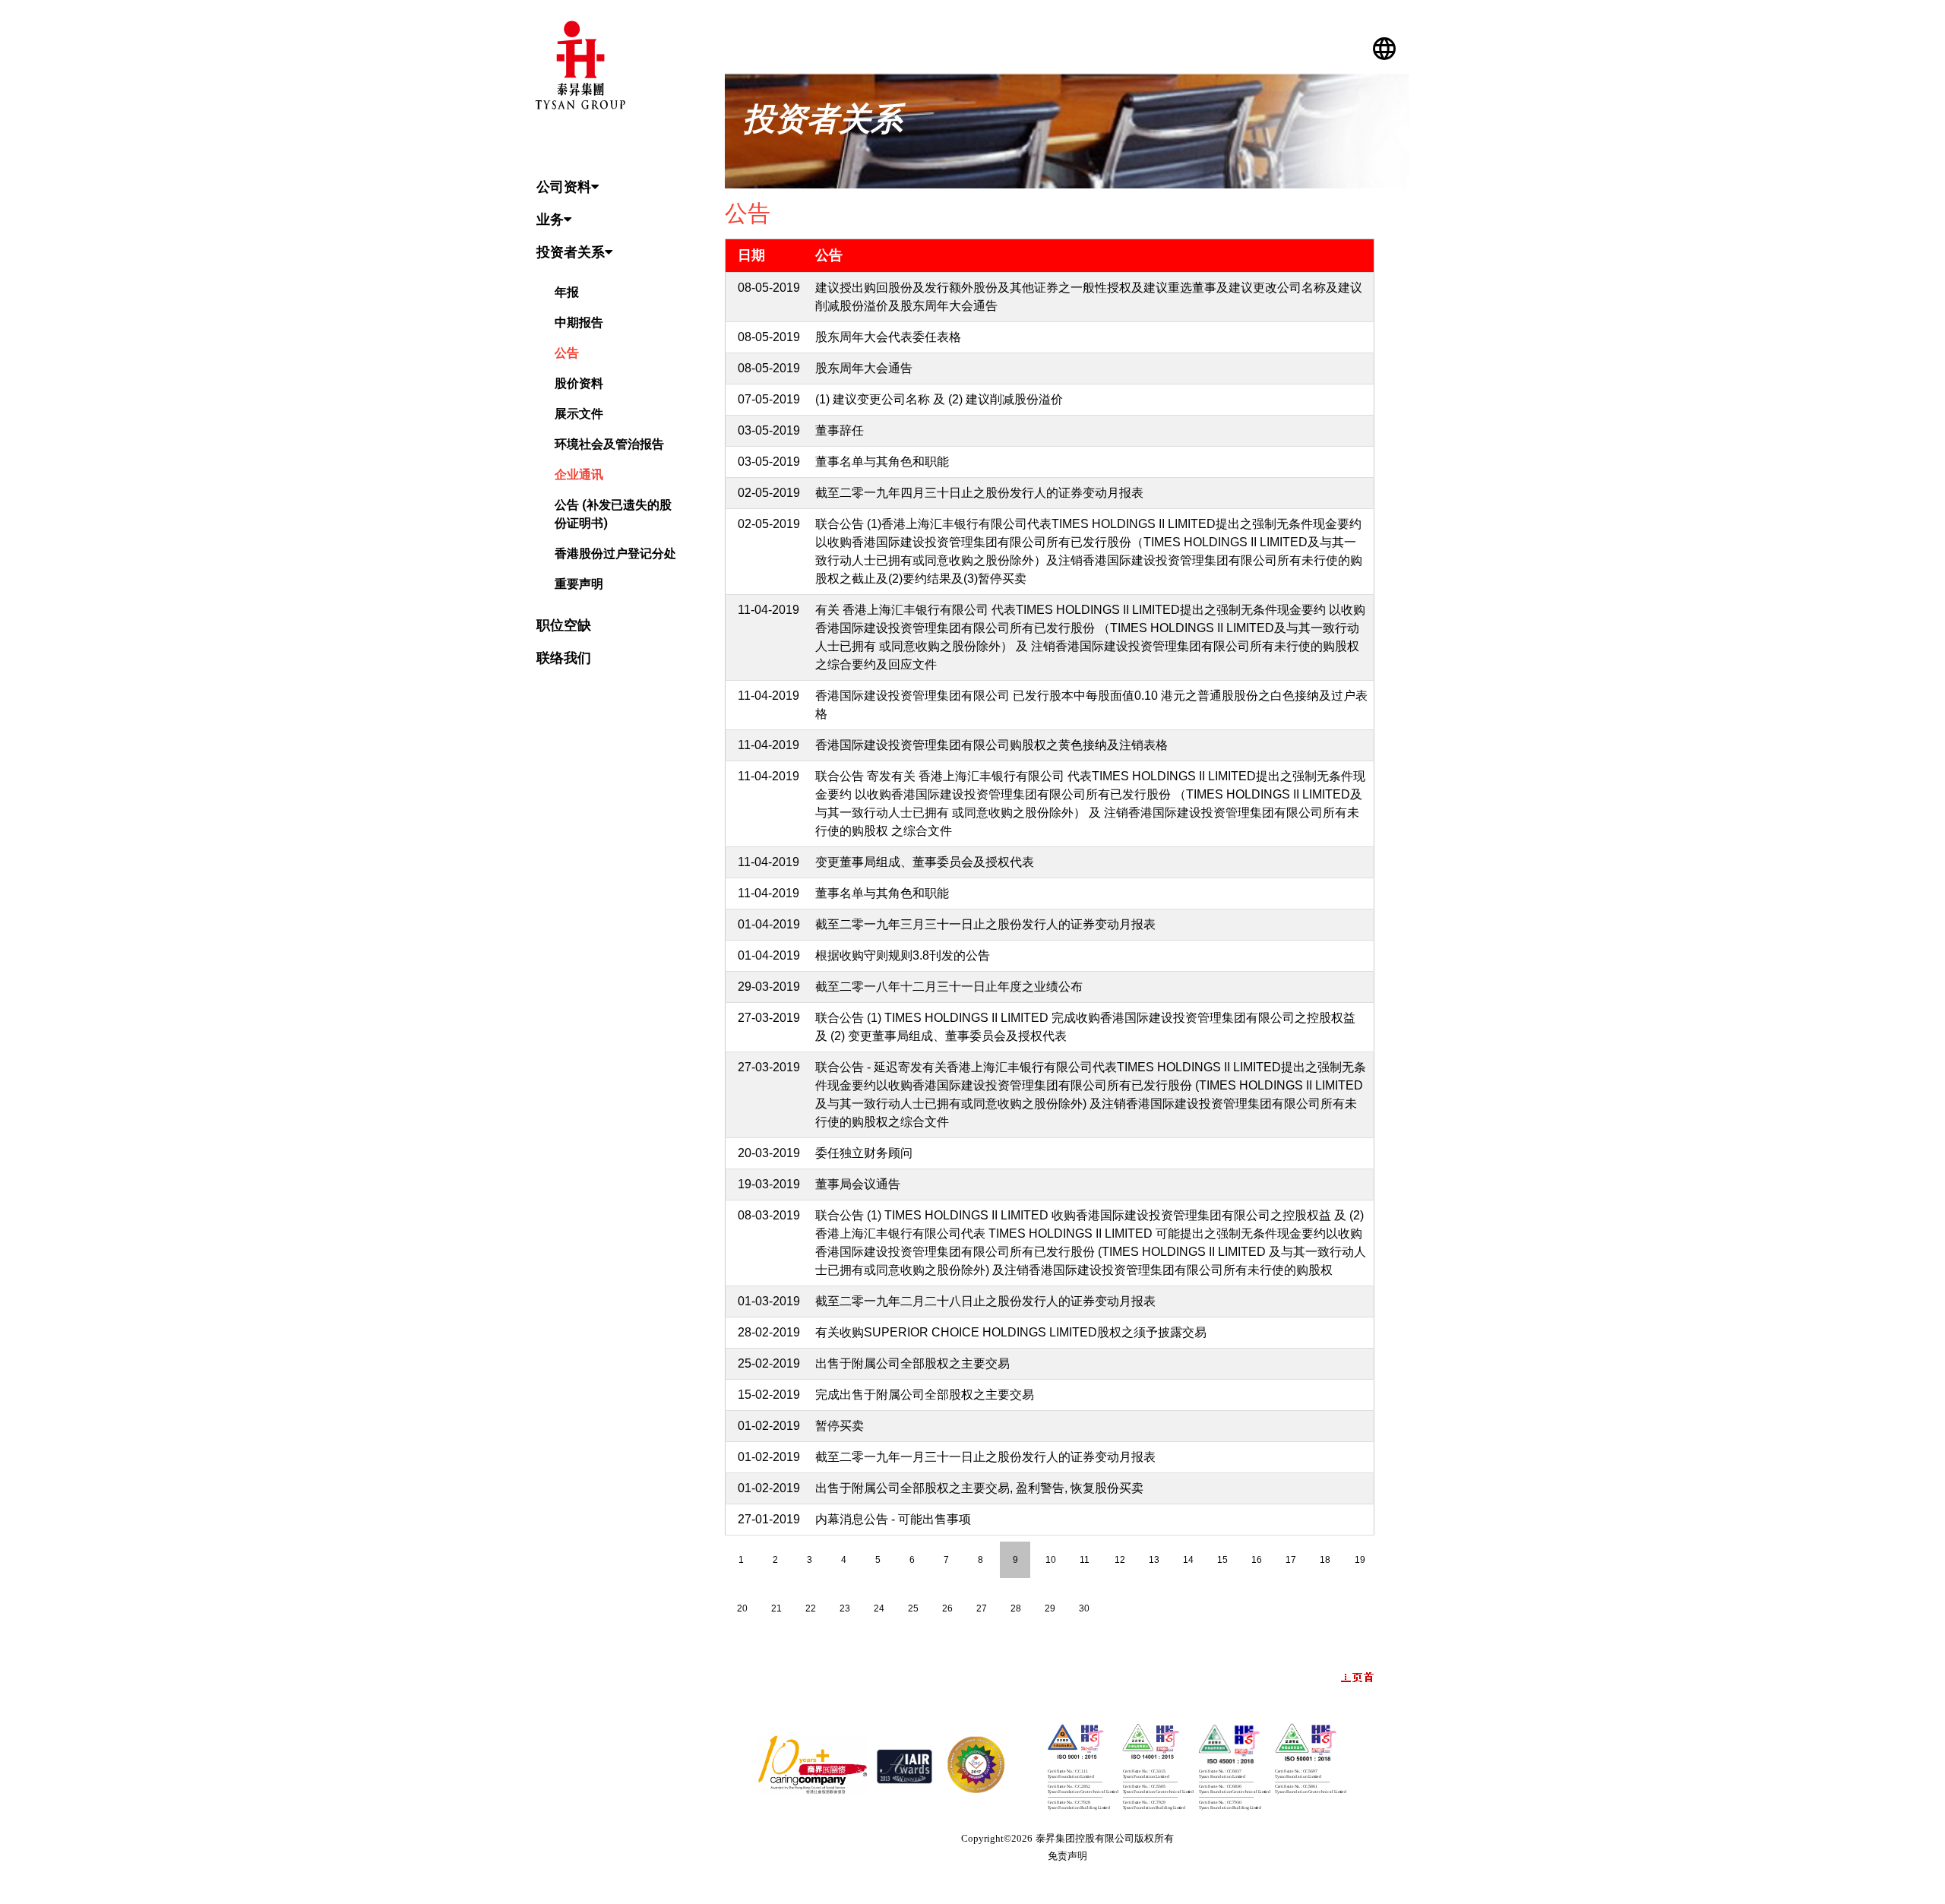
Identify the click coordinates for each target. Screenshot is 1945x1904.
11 (1085, 1560)
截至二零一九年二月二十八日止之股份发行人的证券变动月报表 (985, 1301)
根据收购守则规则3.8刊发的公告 (903, 955)
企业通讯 (579, 474)
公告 (567, 353)
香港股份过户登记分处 (615, 553)
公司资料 (564, 187)
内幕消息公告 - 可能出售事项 (893, 1519)
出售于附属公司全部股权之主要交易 (912, 1363)
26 (947, 1608)
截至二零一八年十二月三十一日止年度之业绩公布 (949, 987)
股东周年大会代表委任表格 (888, 337)
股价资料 (579, 383)
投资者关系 (571, 252)
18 (1325, 1560)
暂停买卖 (840, 1426)
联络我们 (564, 658)
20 (742, 1608)
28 (1016, 1608)
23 (845, 1608)
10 (1051, 1560)
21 (776, 1608)
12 (1120, 1560)
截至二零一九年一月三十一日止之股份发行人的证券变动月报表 (985, 1457)
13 (1154, 1560)
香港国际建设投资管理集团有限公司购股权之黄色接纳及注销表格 (991, 745)
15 (1222, 1560)
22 (811, 1608)
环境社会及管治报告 (609, 444)
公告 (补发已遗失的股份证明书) (613, 514)
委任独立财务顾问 (864, 1153)
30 (1084, 1608)
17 (1291, 1560)
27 (982, 1608)
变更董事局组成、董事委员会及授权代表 (925, 862)
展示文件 (579, 414)
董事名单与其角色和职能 (882, 462)
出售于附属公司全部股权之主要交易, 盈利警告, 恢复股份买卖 (979, 1488)
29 (1050, 1608)
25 (913, 1608)
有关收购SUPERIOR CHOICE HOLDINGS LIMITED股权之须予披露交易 (1011, 1332)
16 (1257, 1560)
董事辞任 (840, 430)
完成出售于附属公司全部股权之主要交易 (925, 1395)
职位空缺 (564, 625)
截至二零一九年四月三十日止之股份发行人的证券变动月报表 (979, 493)
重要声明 (579, 584)
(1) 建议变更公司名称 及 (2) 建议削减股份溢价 (939, 399)
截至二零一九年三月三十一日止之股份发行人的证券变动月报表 (985, 924)
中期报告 (579, 323)
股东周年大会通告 (864, 368)
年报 (567, 292)
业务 (550, 219)
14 (1188, 1560)
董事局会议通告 (858, 1184)
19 (1360, 1560)
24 (879, 1608)
